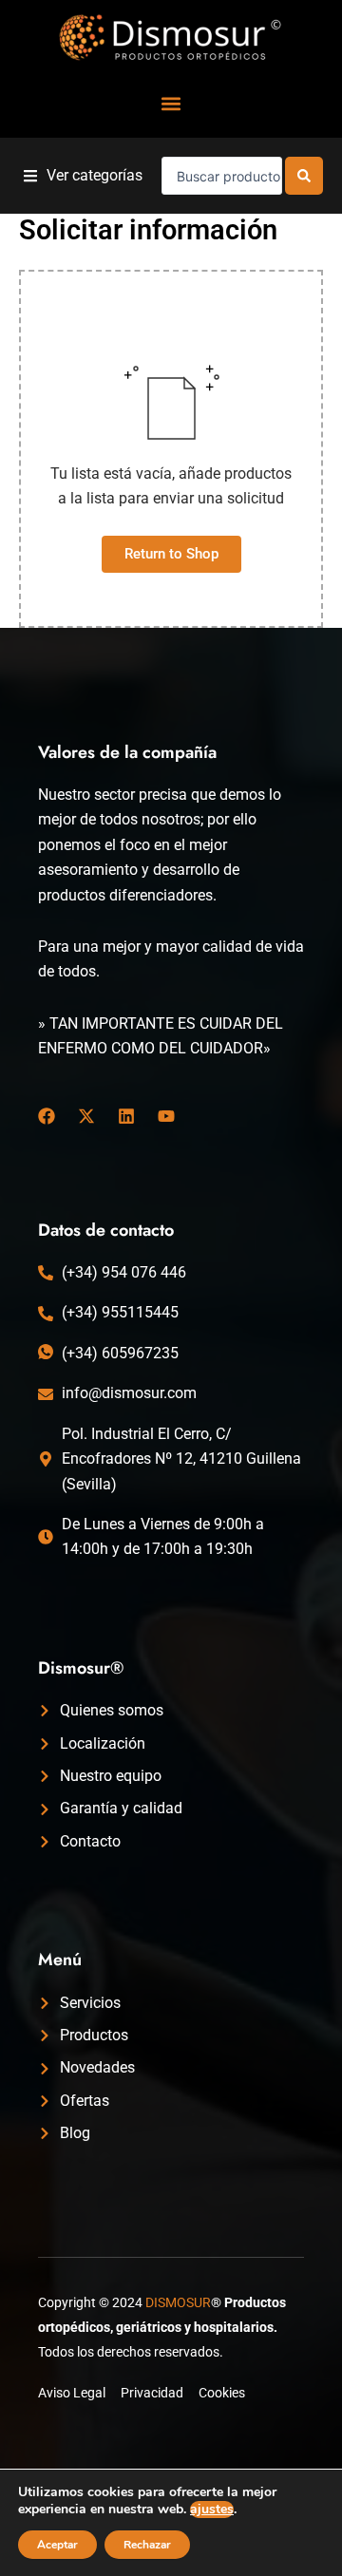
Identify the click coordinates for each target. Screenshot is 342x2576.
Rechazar (147, 2545)
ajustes (212, 2510)
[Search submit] (304, 176)
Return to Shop (171, 554)
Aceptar (57, 2545)
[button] (171, 103)
